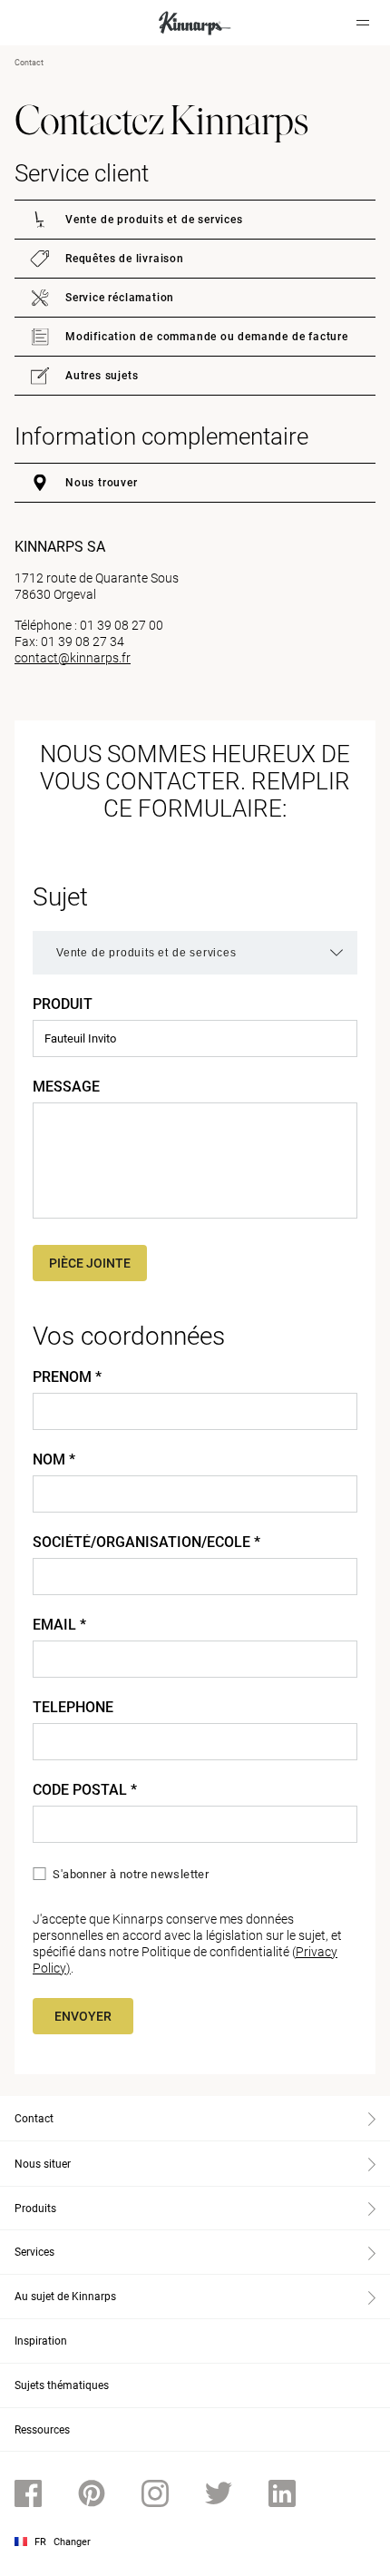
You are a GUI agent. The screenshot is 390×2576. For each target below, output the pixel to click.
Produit (63, 1004)
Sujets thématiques (62, 2385)
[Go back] (39, 23)
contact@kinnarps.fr (73, 658)
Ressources (42, 2430)
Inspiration (41, 2341)
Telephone (73, 1708)
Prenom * (67, 1377)
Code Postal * (85, 1790)
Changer (72, 2542)
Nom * (54, 1460)
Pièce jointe (90, 1263)
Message (66, 1087)
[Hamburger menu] (363, 23)
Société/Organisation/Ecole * (146, 1543)
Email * (59, 1625)
